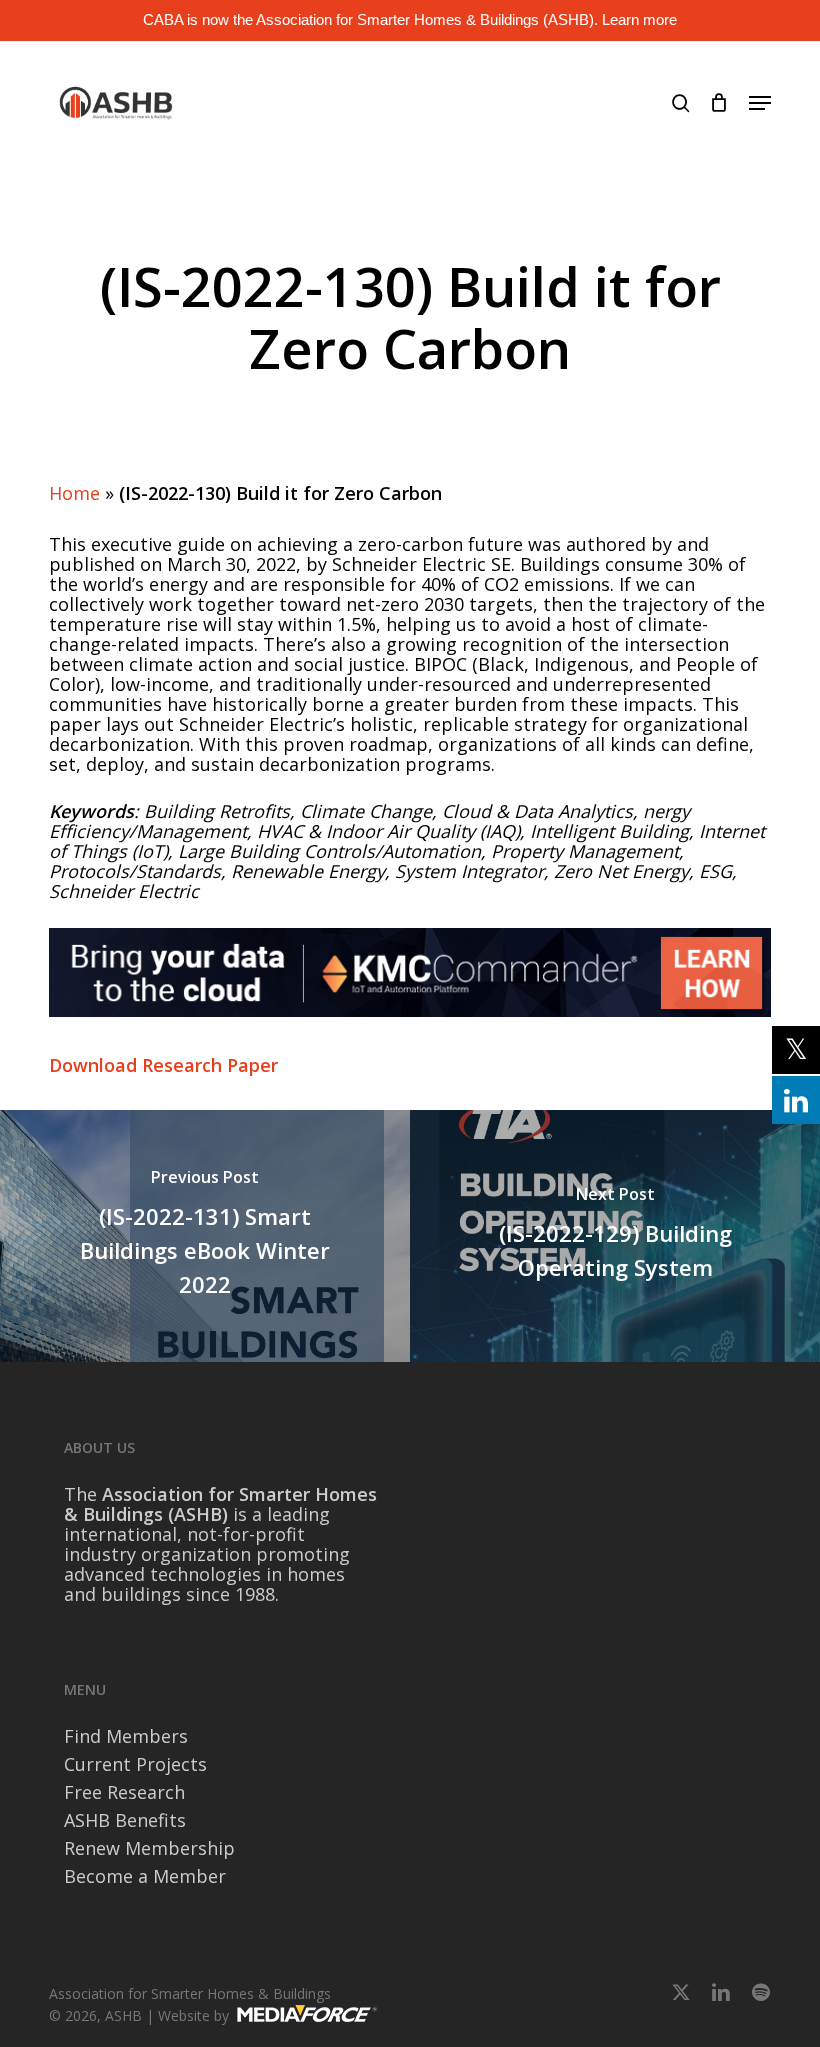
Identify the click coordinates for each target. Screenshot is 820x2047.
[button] (760, 103)
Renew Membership (149, 1848)
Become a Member (145, 1876)
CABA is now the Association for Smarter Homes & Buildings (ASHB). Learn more (410, 19)
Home (74, 493)
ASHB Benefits (125, 1820)
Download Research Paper (163, 1065)
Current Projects (135, 1764)
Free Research (124, 1792)
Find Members (126, 1736)
